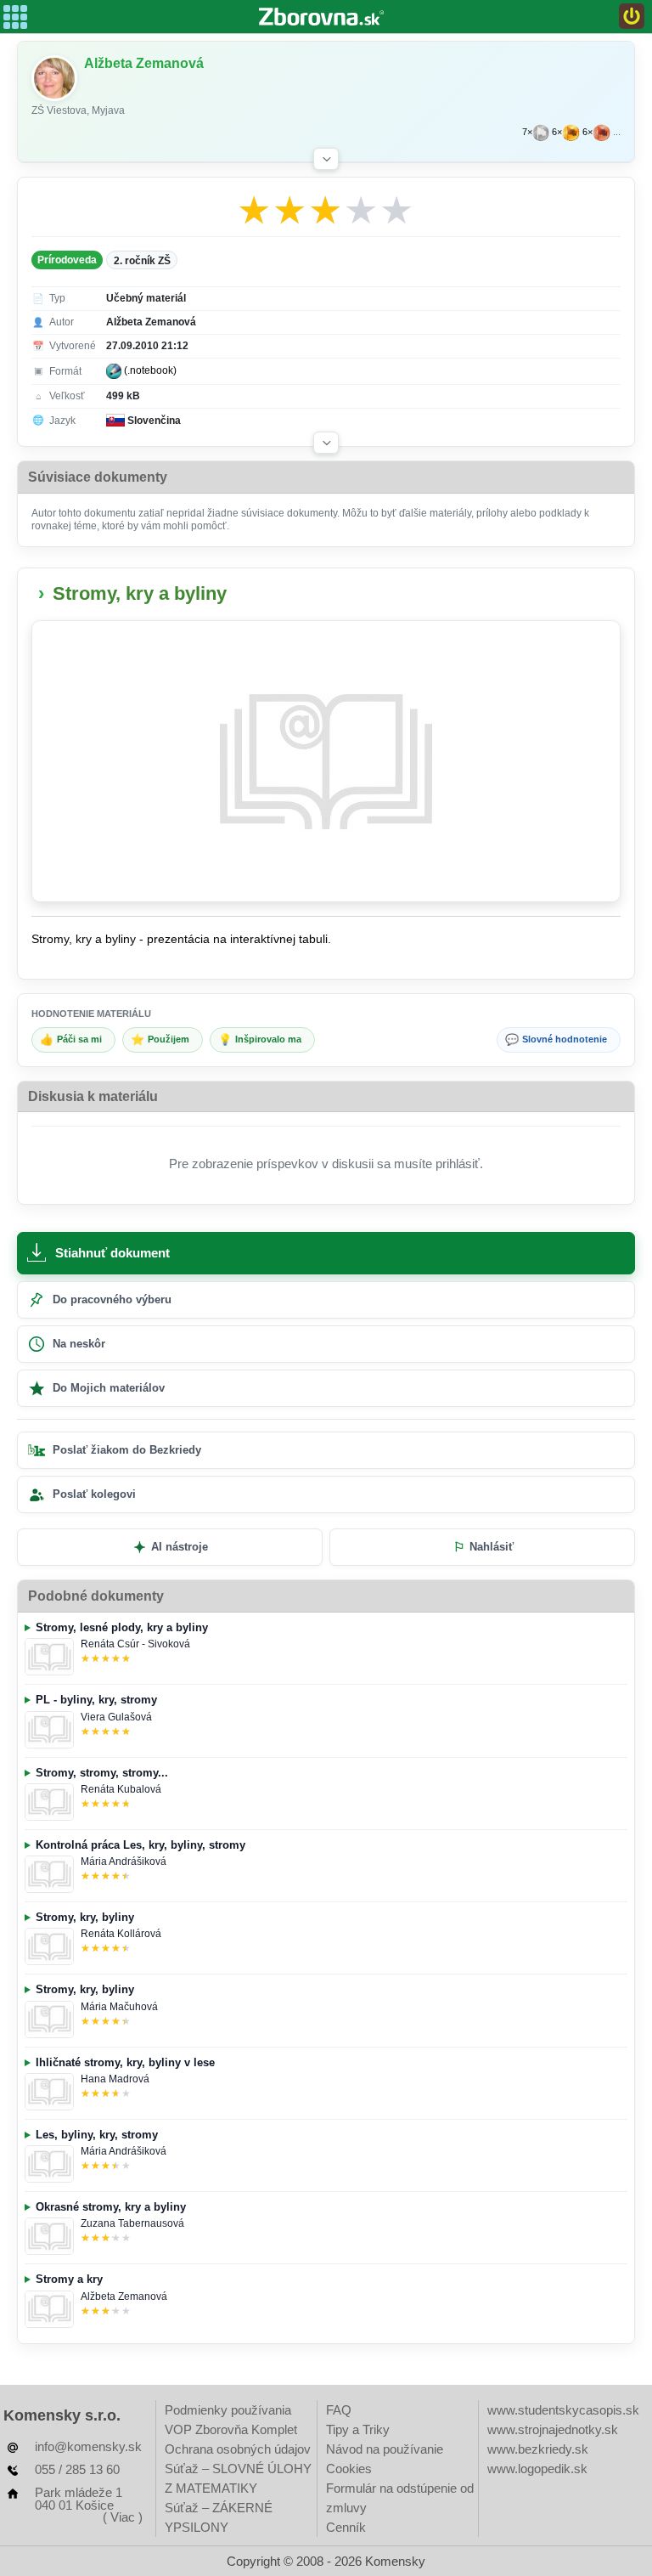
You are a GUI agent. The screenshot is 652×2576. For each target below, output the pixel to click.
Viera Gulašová (116, 1717)
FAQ (339, 2410)
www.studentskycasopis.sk (563, 2410)
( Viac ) (123, 2517)
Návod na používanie (385, 2449)
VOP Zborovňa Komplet (231, 2429)
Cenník (346, 2527)
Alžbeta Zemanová (124, 2296)
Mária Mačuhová (119, 2007)
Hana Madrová (115, 2079)
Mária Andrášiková (124, 1861)
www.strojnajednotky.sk (553, 2429)
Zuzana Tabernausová (132, 2223)
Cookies (349, 2469)
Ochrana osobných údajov (238, 2449)
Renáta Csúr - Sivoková (135, 1644)
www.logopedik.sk (537, 2469)
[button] (326, 159)
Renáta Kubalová (121, 1789)
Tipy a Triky (358, 2429)
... (617, 132)
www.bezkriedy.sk (538, 2449)
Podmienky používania (228, 2410)
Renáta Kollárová (121, 1934)
